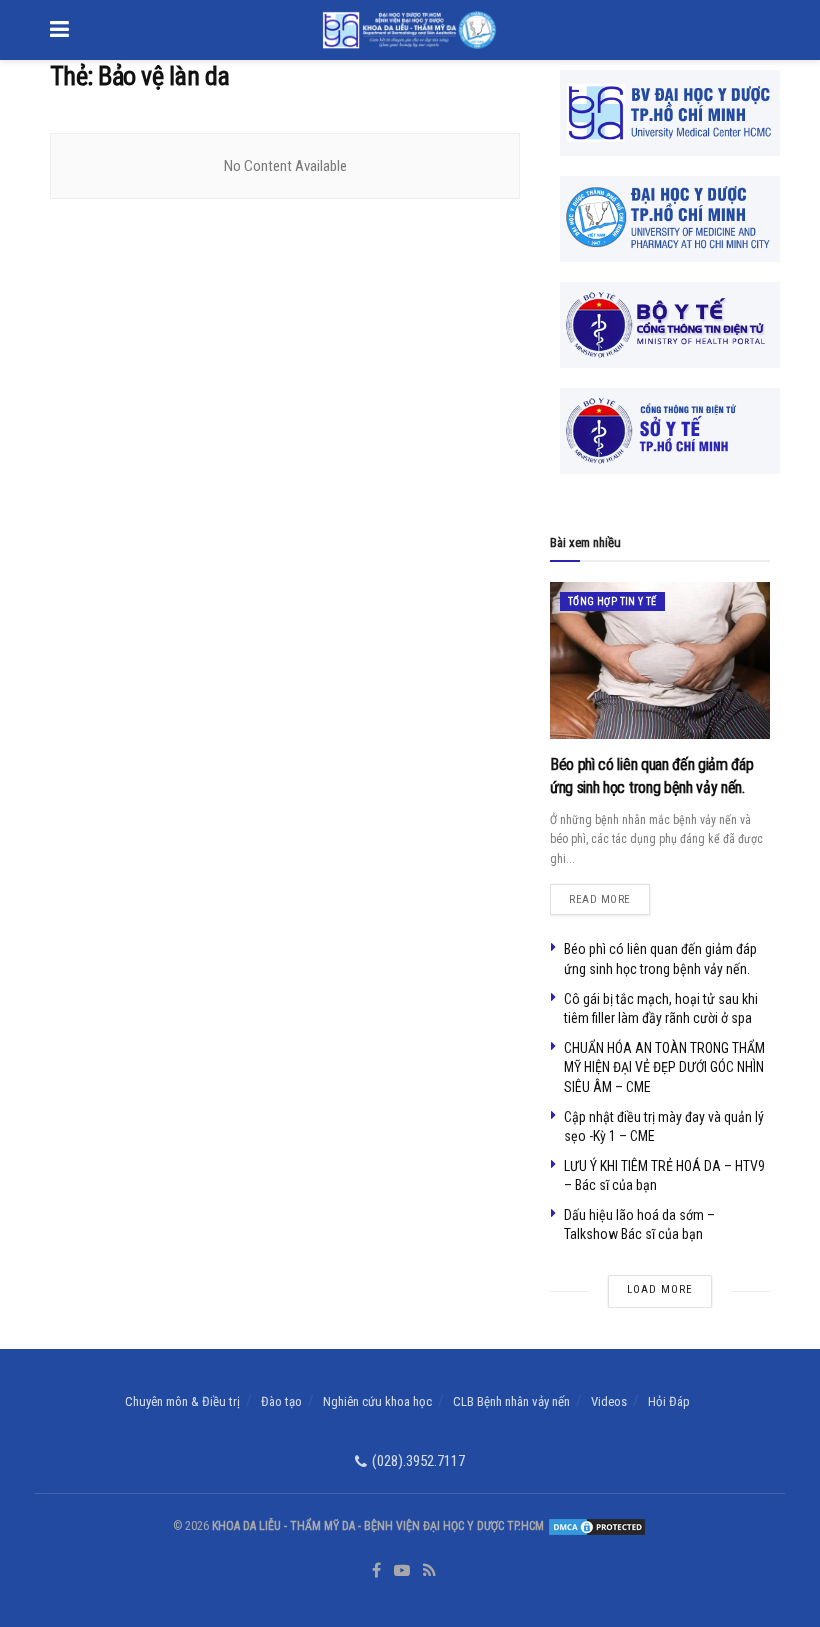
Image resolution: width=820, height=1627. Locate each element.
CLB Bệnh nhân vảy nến (511, 1401)
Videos (609, 1401)
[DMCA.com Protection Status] (595, 1526)
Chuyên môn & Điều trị (182, 1401)
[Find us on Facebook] (376, 1571)
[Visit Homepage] (409, 30)
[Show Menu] (59, 30)
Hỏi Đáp (669, 1401)
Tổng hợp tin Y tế (612, 601)
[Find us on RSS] (429, 1571)
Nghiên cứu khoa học (377, 1401)
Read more (609, 895)
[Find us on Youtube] (402, 1571)
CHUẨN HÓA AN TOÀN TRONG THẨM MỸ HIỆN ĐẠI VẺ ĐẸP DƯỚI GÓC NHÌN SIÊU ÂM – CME (664, 1067)
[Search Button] (760, 30)
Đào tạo (281, 1401)
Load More (660, 1289)
